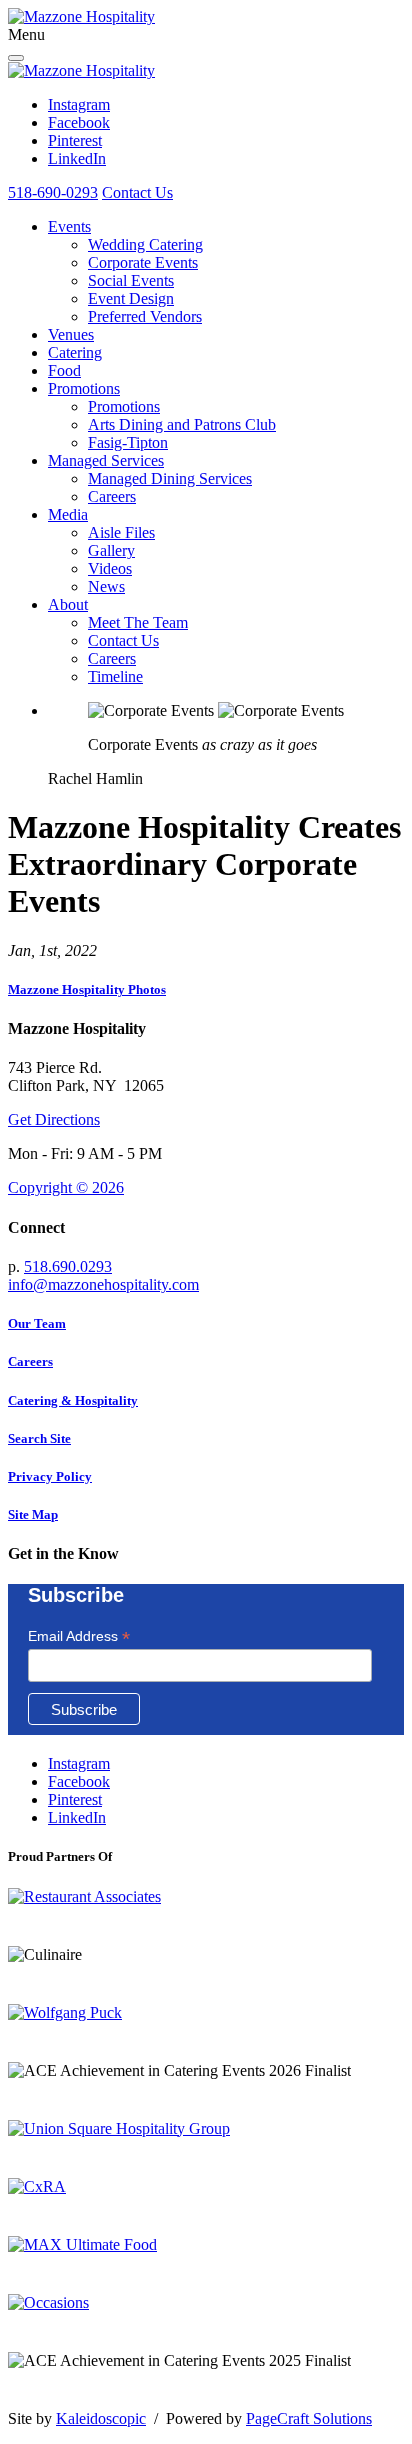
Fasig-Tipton (128, 442)
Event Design (131, 298)
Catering (75, 352)
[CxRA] (37, 2186)
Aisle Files (121, 532)
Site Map (33, 1514)
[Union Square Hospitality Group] (119, 2128)
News (106, 586)
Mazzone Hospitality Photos (87, 989)
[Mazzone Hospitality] (81, 16)
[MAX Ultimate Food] (82, 2244)
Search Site (39, 1438)
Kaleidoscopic (101, 2418)
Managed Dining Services (170, 478)
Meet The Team (138, 622)
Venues (71, 334)
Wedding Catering (145, 244)
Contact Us (137, 192)
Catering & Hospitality (73, 1400)
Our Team (37, 1323)
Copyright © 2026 (66, 1187)
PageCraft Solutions (309, 2418)
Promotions (84, 388)
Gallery (111, 550)
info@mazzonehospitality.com (103, 1284)
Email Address (79, 1636)
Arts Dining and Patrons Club (182, 424)
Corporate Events (143, 262)
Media (68, 514)
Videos (110, 568)
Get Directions (54, 1119)
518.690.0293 (68, 1266)
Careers (112, 496)
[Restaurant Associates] (84, 1896)
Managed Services (106, 460)
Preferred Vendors (145, 316)
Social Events (131, 280)
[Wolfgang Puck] (65, 2012)
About (68, 604)
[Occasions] (48, 2302)
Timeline (115, 676)
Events (69, 226)
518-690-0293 (53, 192)
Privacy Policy (50, 1476)
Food (64, 370)
